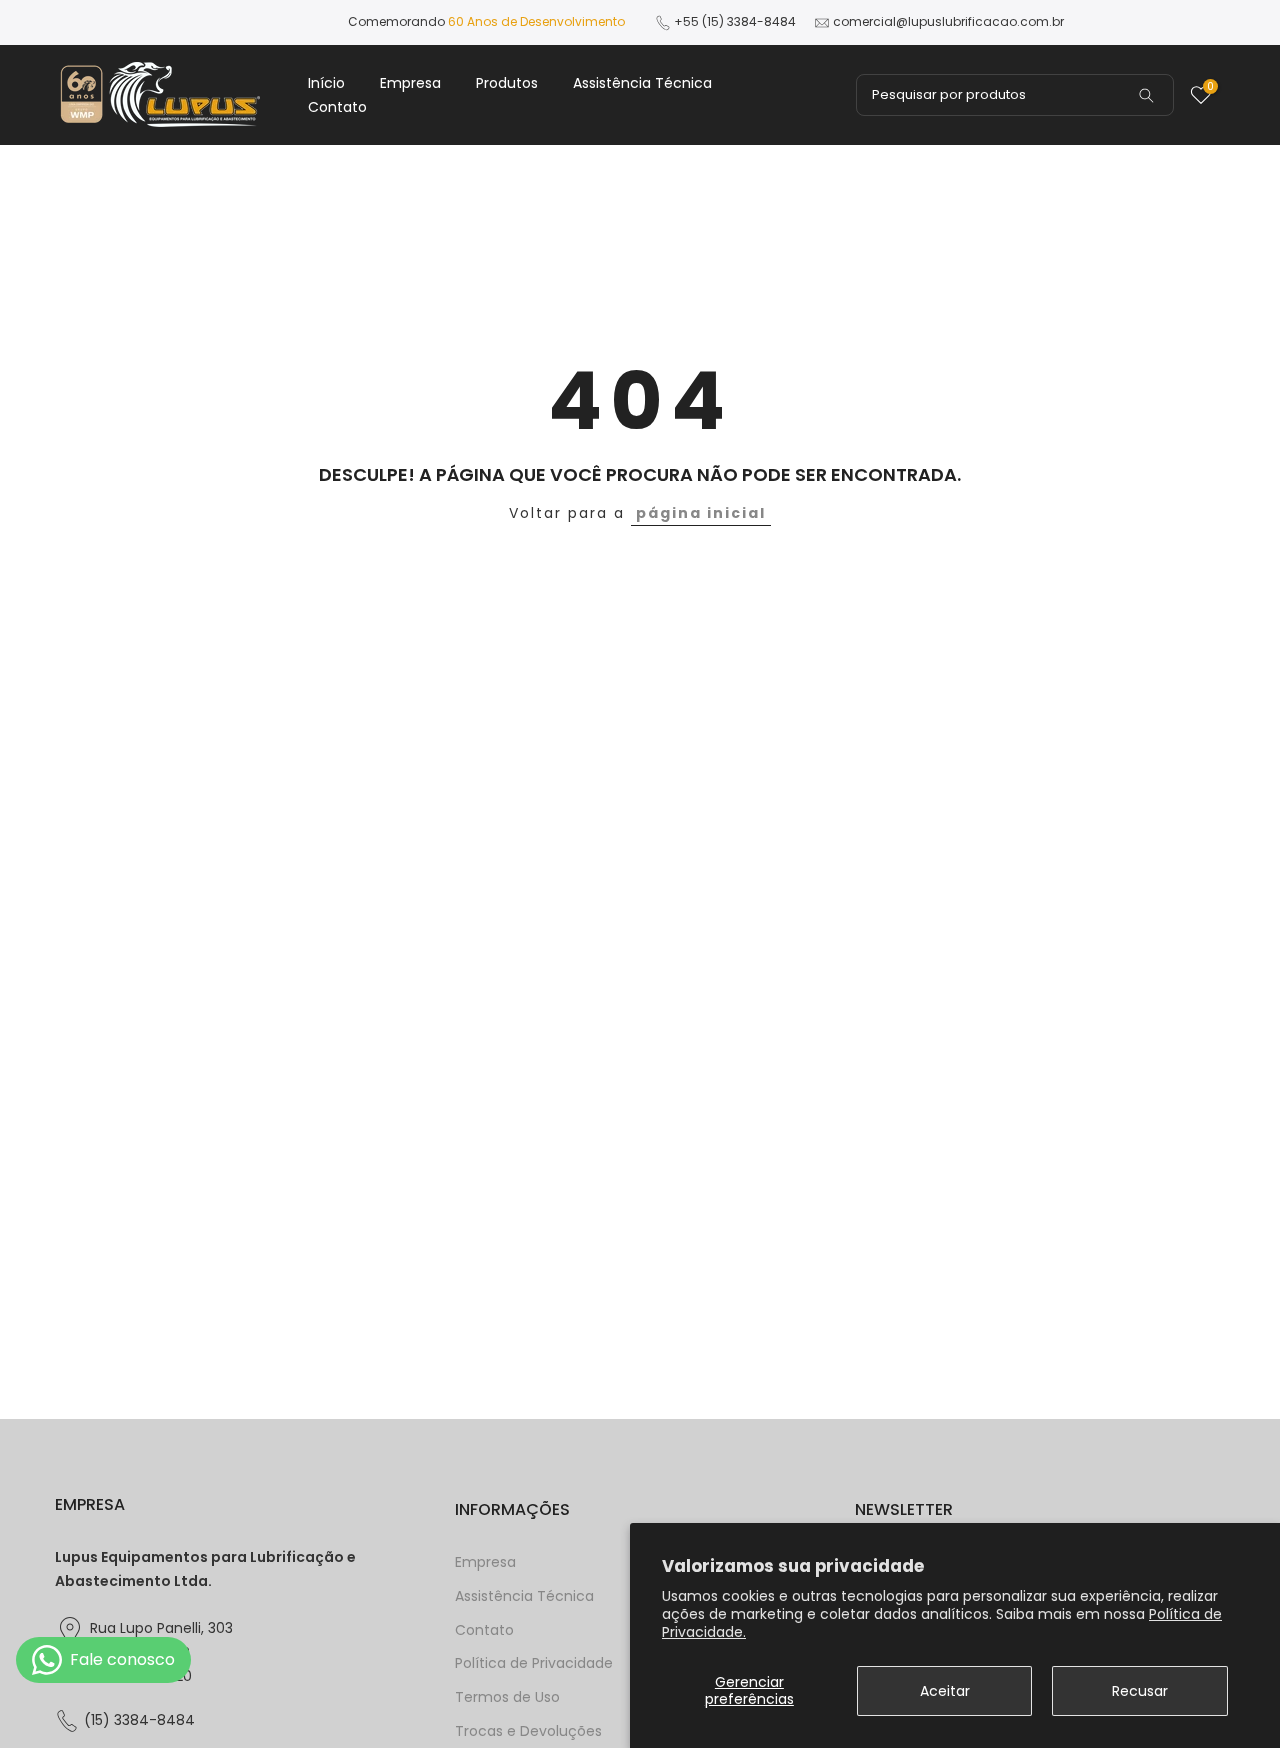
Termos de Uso (507, 1697)
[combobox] (1015, 95)
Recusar (1140, 1691)
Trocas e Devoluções (528, 1731)
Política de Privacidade (534, 1663)
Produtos (507, 83)
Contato (337, 107)
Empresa (410, 83)
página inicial (701, 513)
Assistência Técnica (642, 83)
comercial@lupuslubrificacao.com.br (948, 21)
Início (326, 83)
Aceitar (945, 1691)
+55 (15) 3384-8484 (735, 21)
